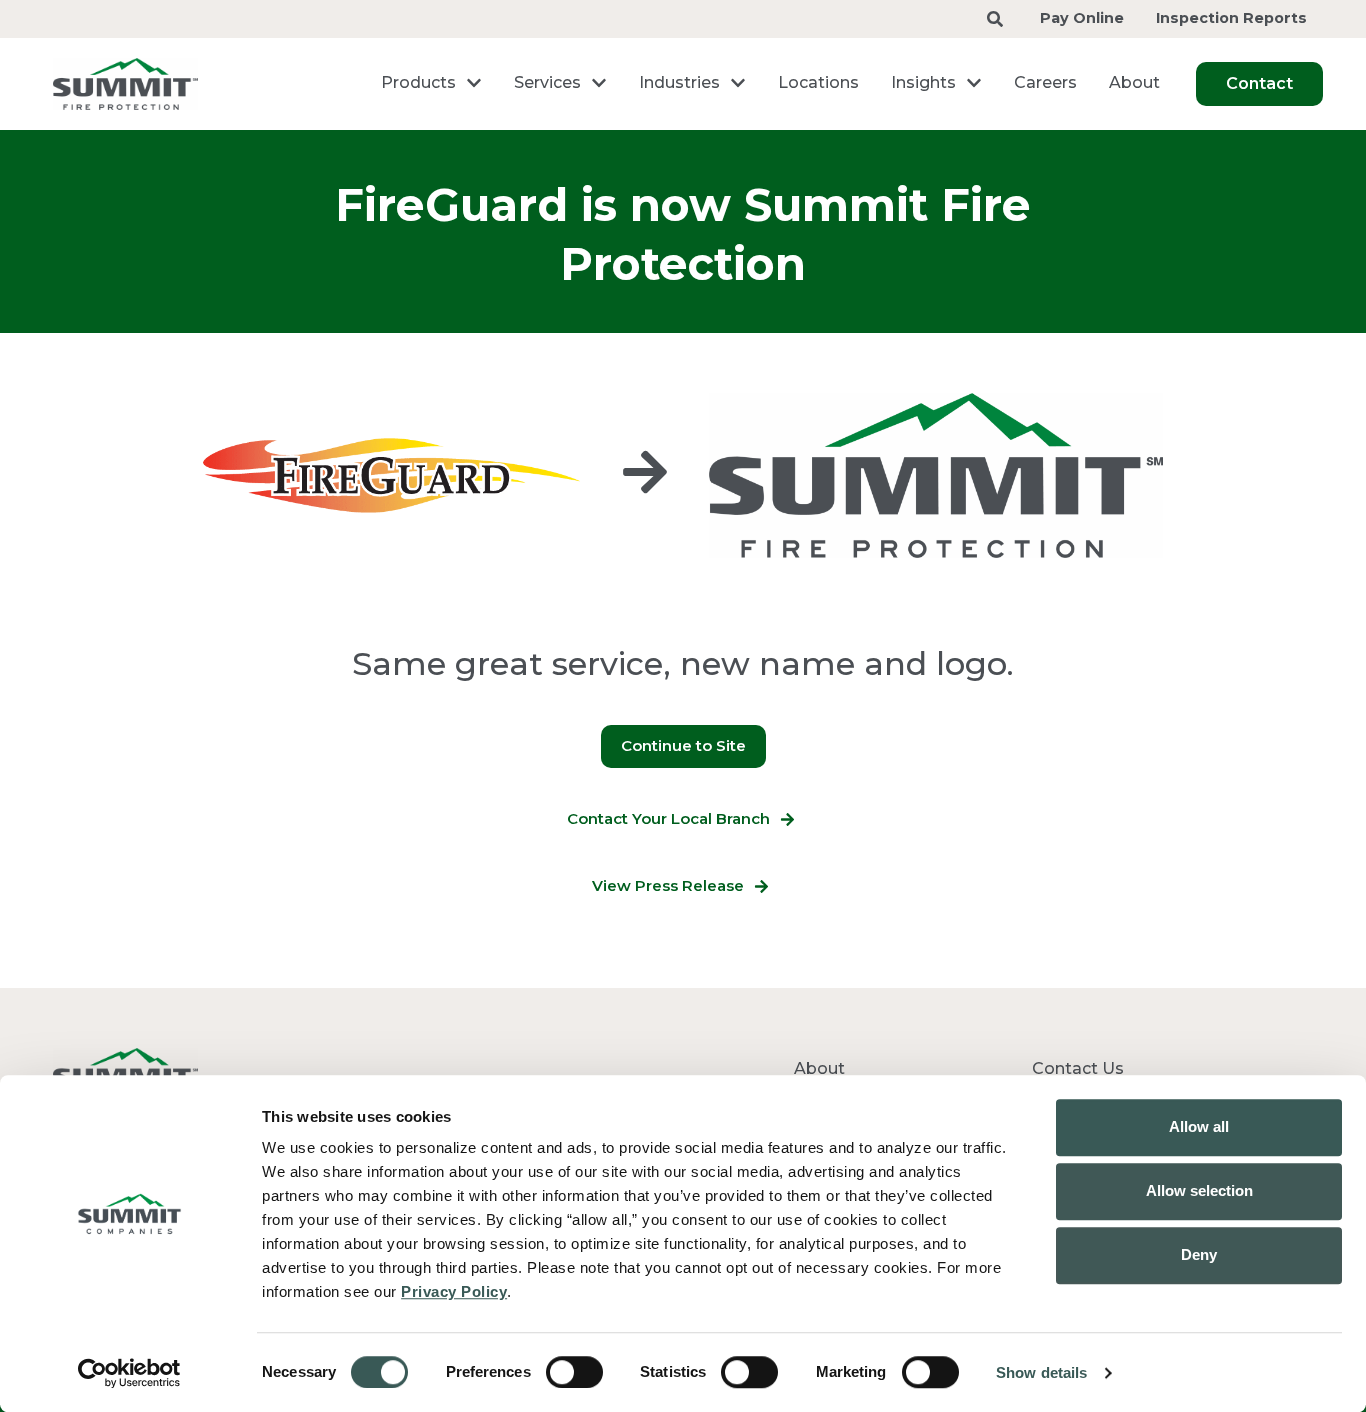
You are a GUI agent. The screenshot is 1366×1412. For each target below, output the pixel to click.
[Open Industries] (738, 83)
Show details (1041, 1372)
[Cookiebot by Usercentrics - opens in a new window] (129, 1373)
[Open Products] (474, 83)
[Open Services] (599, 83)
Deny (1199, 1254)
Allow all (1199, 1126)
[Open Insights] (974, 83)
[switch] (574, 1372)
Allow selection (1199, 1190)
